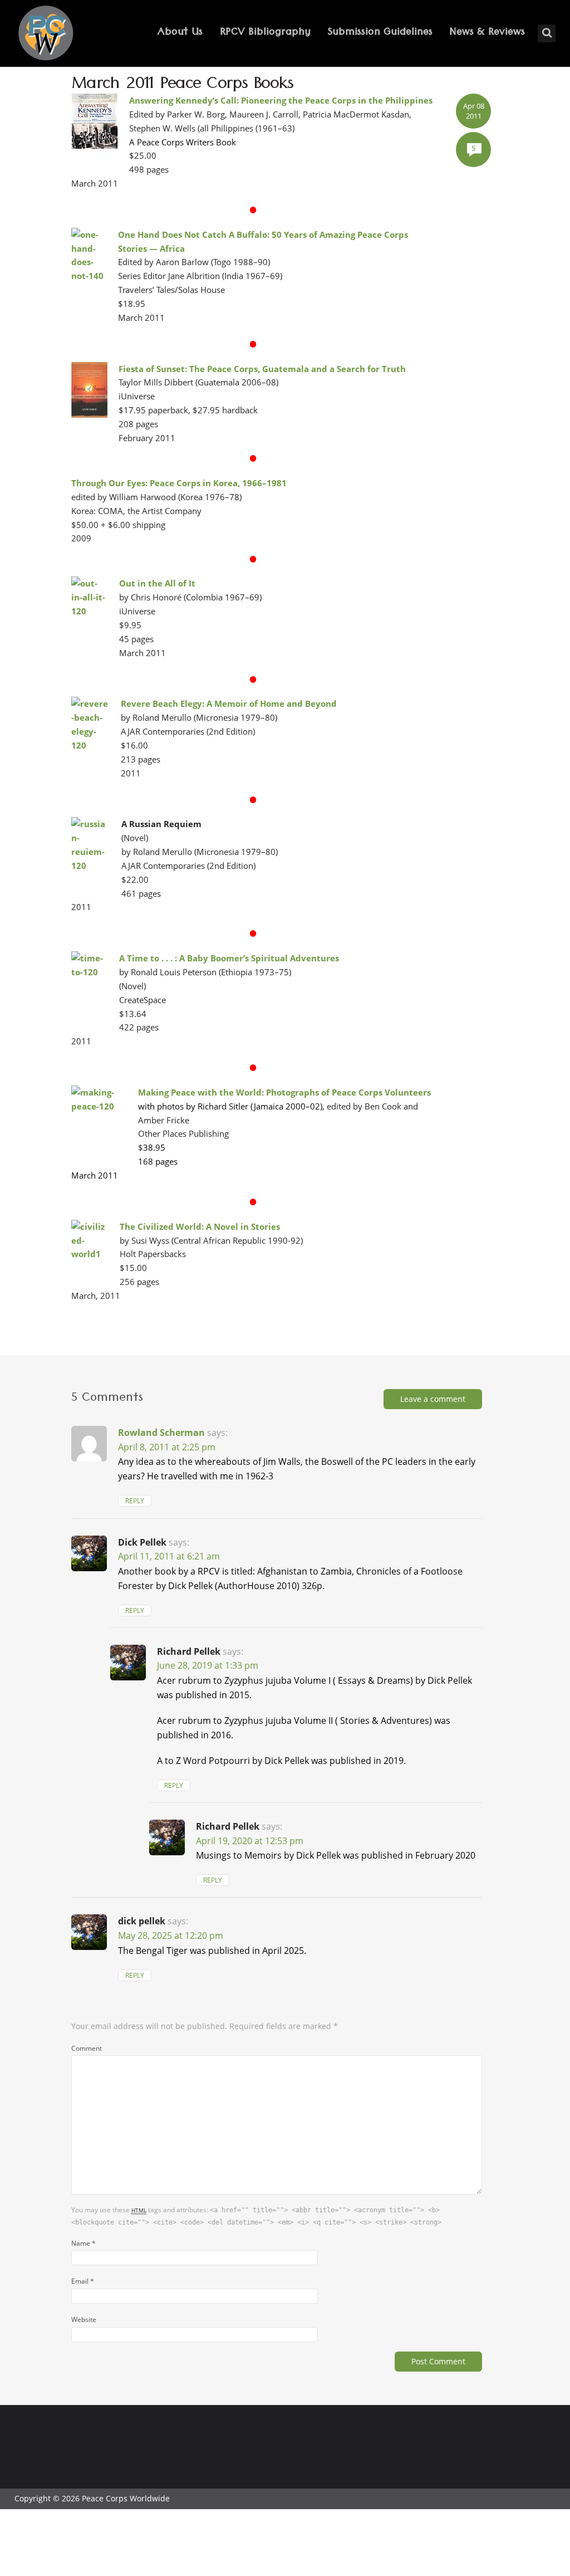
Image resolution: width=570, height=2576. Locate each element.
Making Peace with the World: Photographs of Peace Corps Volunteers (284, 1092)
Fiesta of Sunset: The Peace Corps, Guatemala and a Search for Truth (262, 369)
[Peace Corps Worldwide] (46, 34)
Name (83, 2243)
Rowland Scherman (161, 1433)
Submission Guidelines (380, 33)
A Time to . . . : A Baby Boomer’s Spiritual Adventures (229, 958)
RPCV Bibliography (265, 33)
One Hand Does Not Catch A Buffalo (193, 234)
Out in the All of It (157, 583)
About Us (180, 33)
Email (83, 2281)
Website (84, 2319)
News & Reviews (487, 33)
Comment (87, 2048)
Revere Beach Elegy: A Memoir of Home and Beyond (229, 703)
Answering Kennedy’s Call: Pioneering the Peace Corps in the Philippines (281, 100)
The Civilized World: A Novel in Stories (200, 1226)
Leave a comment (433, 1399)
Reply (135, 1501)
